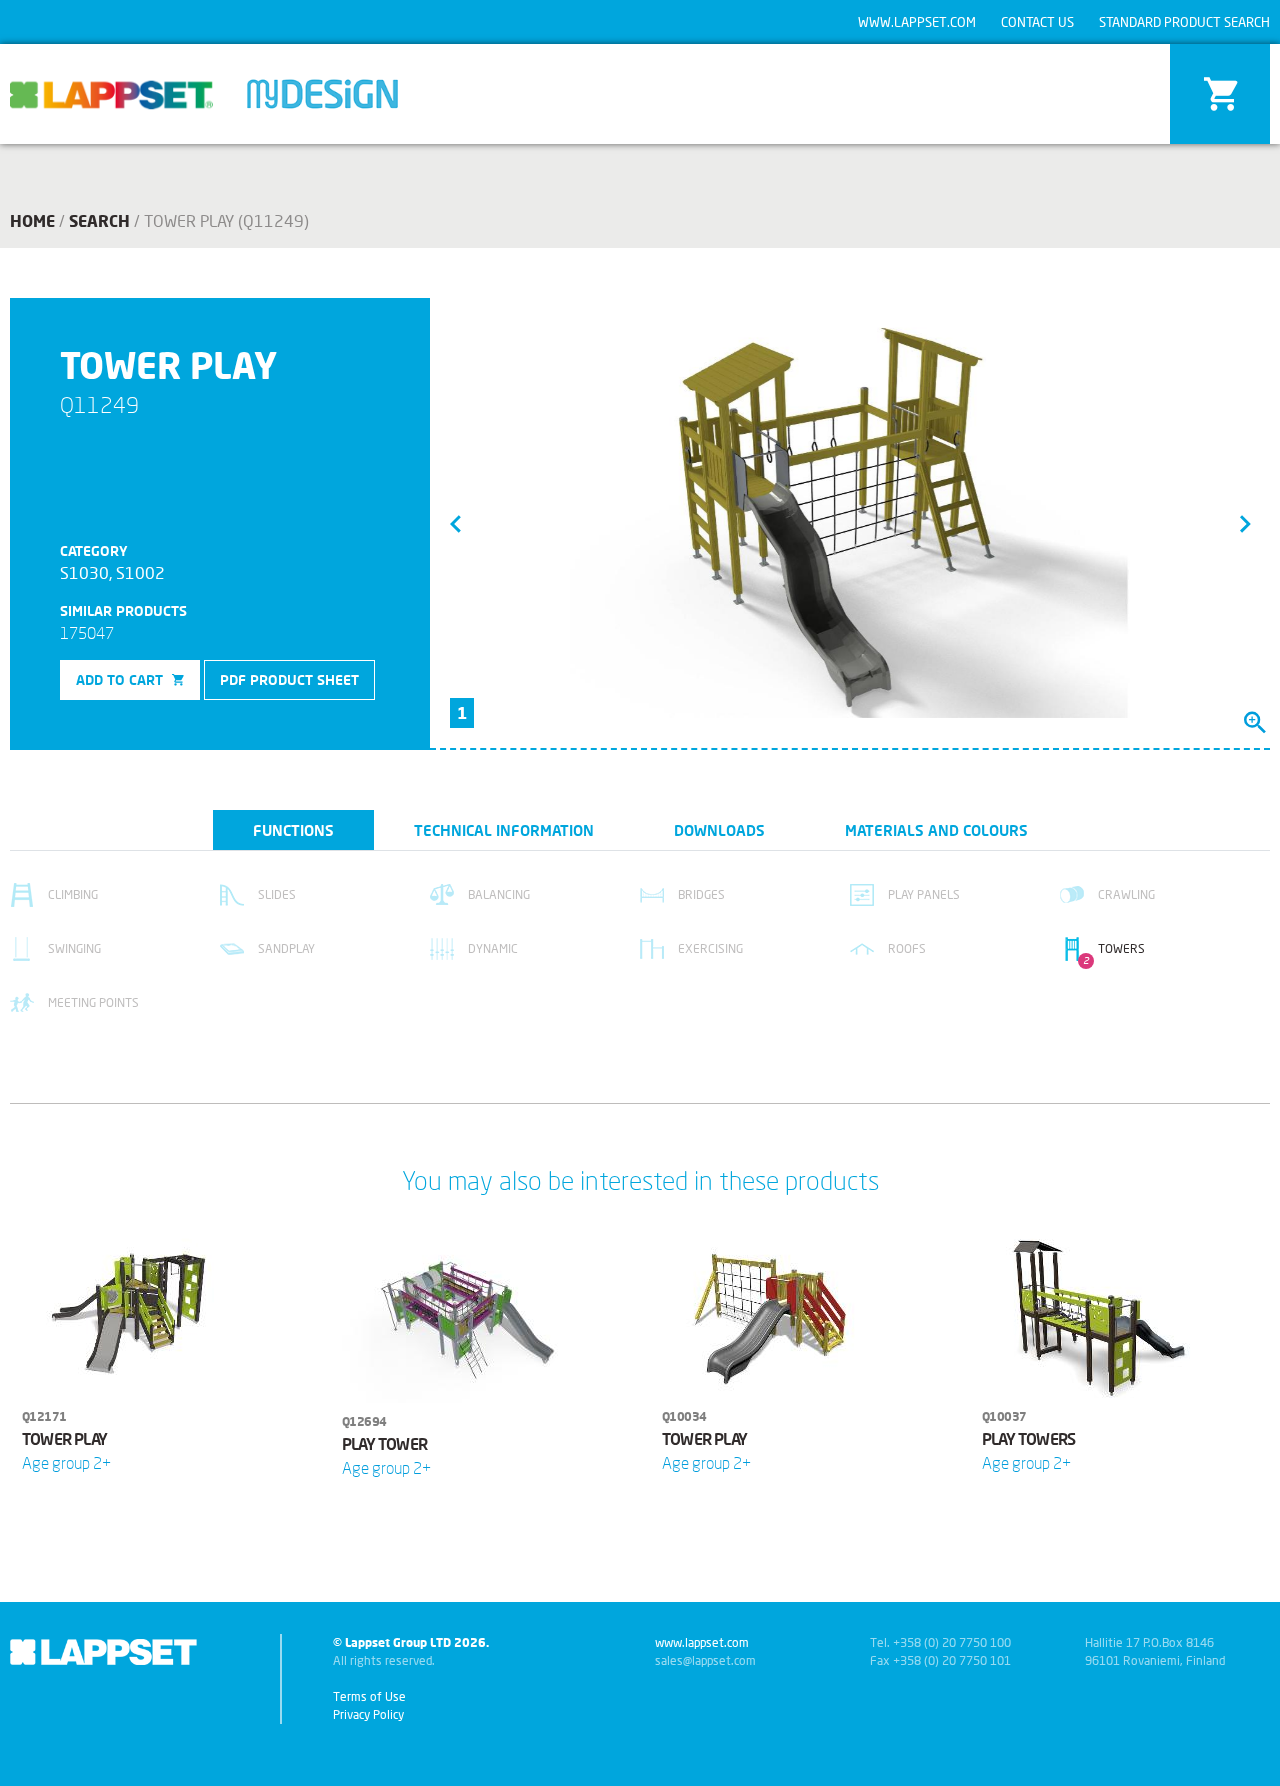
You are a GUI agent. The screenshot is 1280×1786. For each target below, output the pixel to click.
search (99, 220)
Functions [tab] (293, 830)
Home (32, 220)
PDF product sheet (289, 679)
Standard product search (1184, 22)
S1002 (140, 572)
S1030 (84, 572)
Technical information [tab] (504, 830)
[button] (455, 523)
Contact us (1037, 22)
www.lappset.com (917, 22)
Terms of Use (369, 1696)
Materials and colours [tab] (936, 830)
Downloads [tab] (719, 830)
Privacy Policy (368, 1714)
